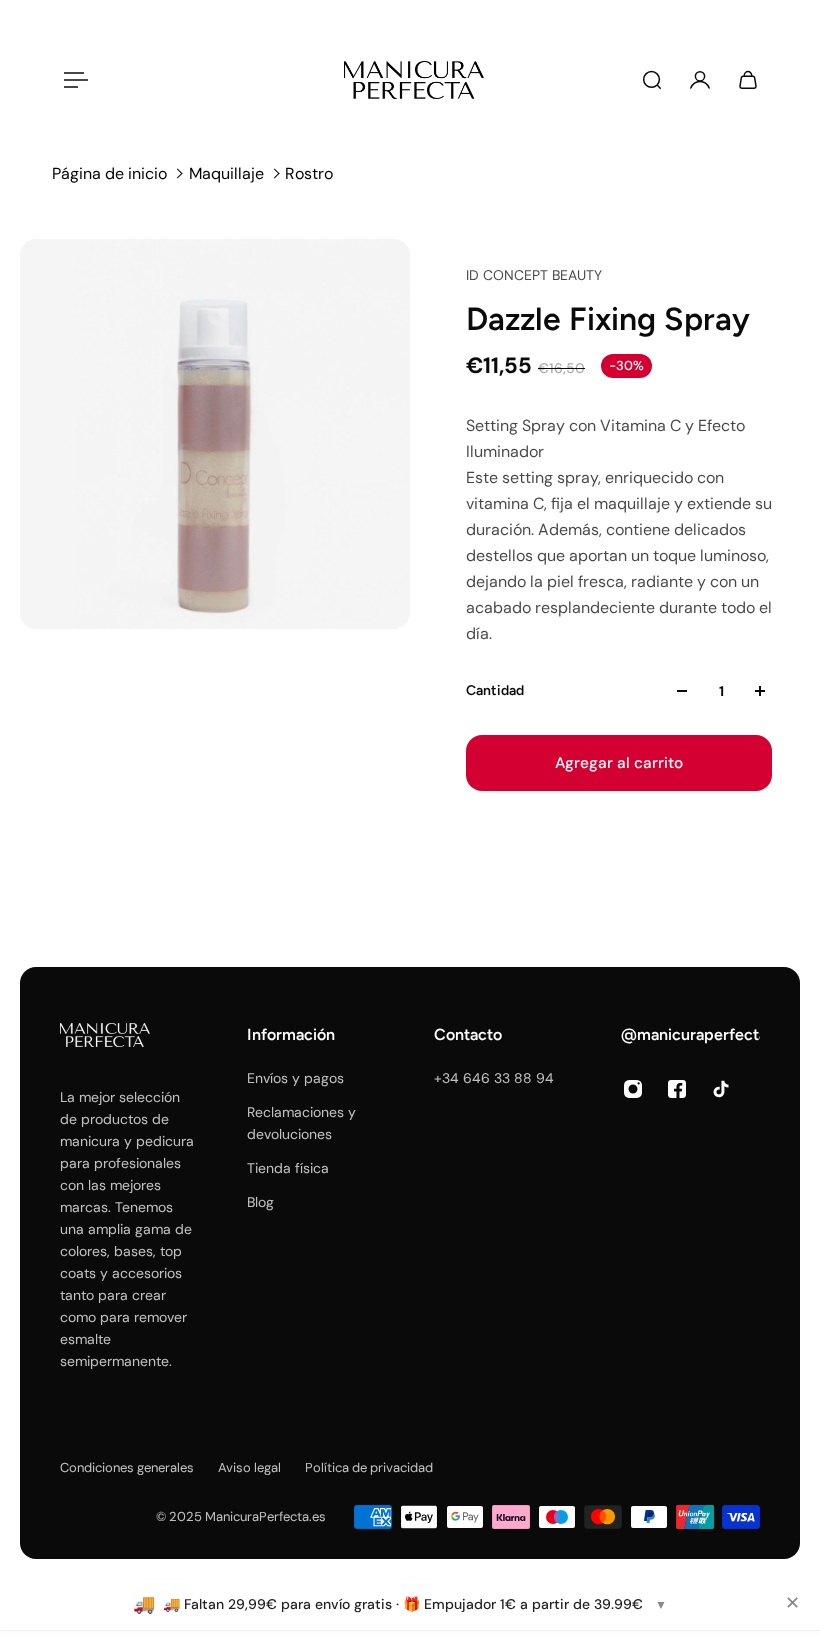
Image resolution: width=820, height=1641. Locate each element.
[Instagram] (633, 1089)
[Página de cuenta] (700, 80)
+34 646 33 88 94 (494, 1078)
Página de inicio (109, 173)
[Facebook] (677, 1089)
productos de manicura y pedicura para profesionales (127, 1141)
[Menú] (72, 80)
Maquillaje (226, 173)
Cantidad (495, 690)
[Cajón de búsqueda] (652, 80)
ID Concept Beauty (534, 275)
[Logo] (414, 80)
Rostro (309, 173)
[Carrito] (748, 80)
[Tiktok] (721, 1089)
